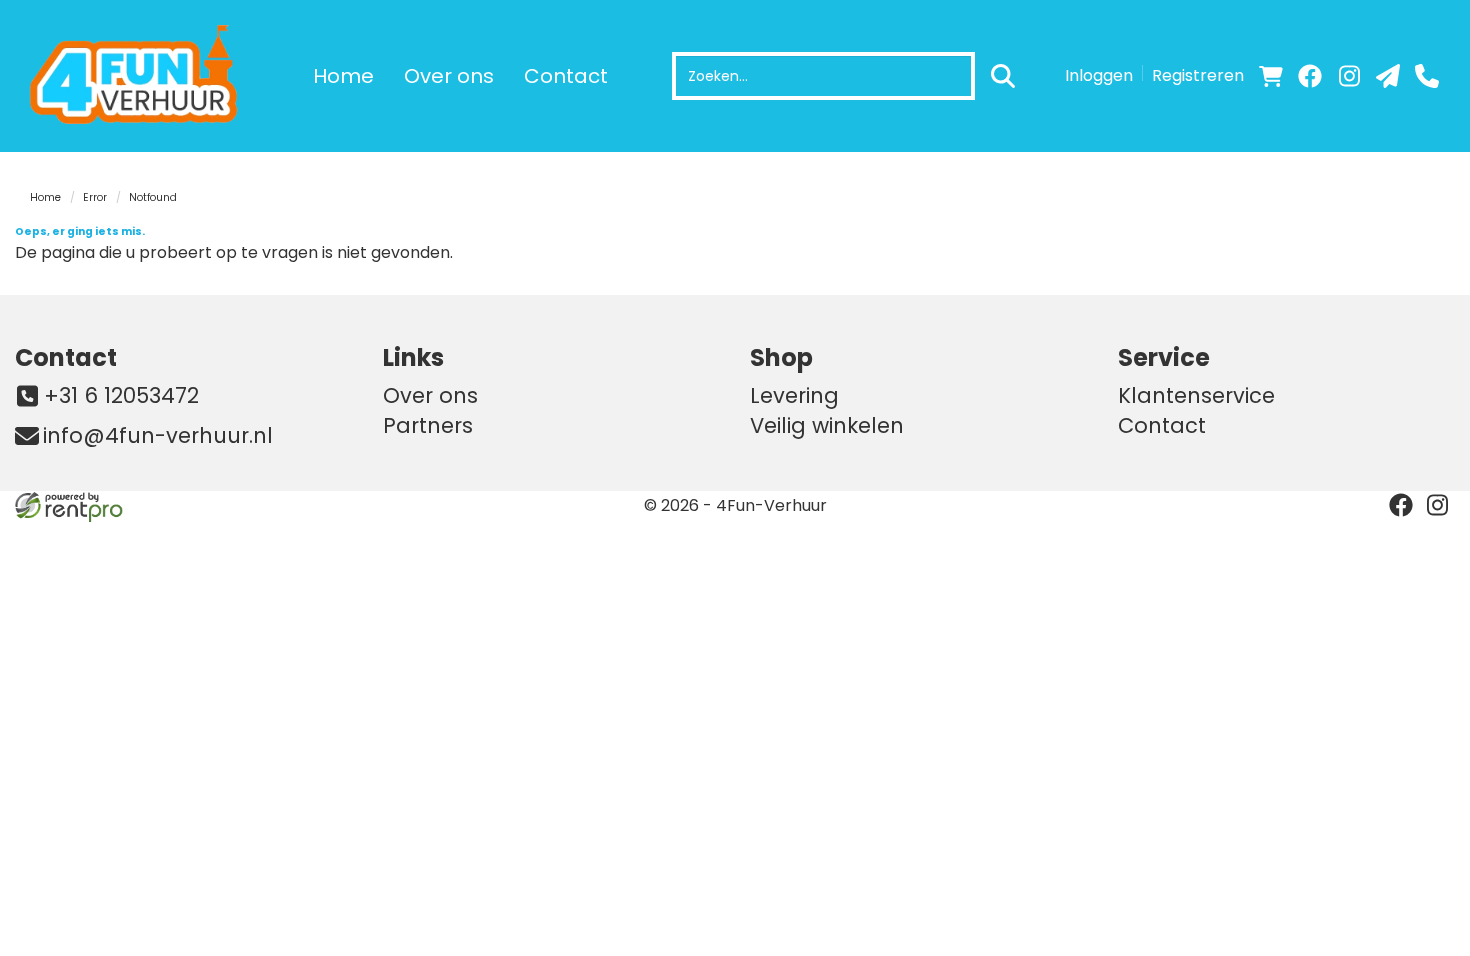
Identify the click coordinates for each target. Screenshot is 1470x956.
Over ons (449, 76)
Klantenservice (1196, 395)
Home (343, 76)
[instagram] (1349, 76)
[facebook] (1310, 76)
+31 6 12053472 (121, 395)
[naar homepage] (139, 76)
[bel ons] (1427, 76)
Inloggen (1099, 75)
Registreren (1198, 75)
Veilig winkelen (827, 425)
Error (95, 197)
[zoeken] (1003, 76)
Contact (566, 76)
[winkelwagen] (1271, 76)
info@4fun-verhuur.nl (158, 435)
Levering (794, 395)
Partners (428, 425)
